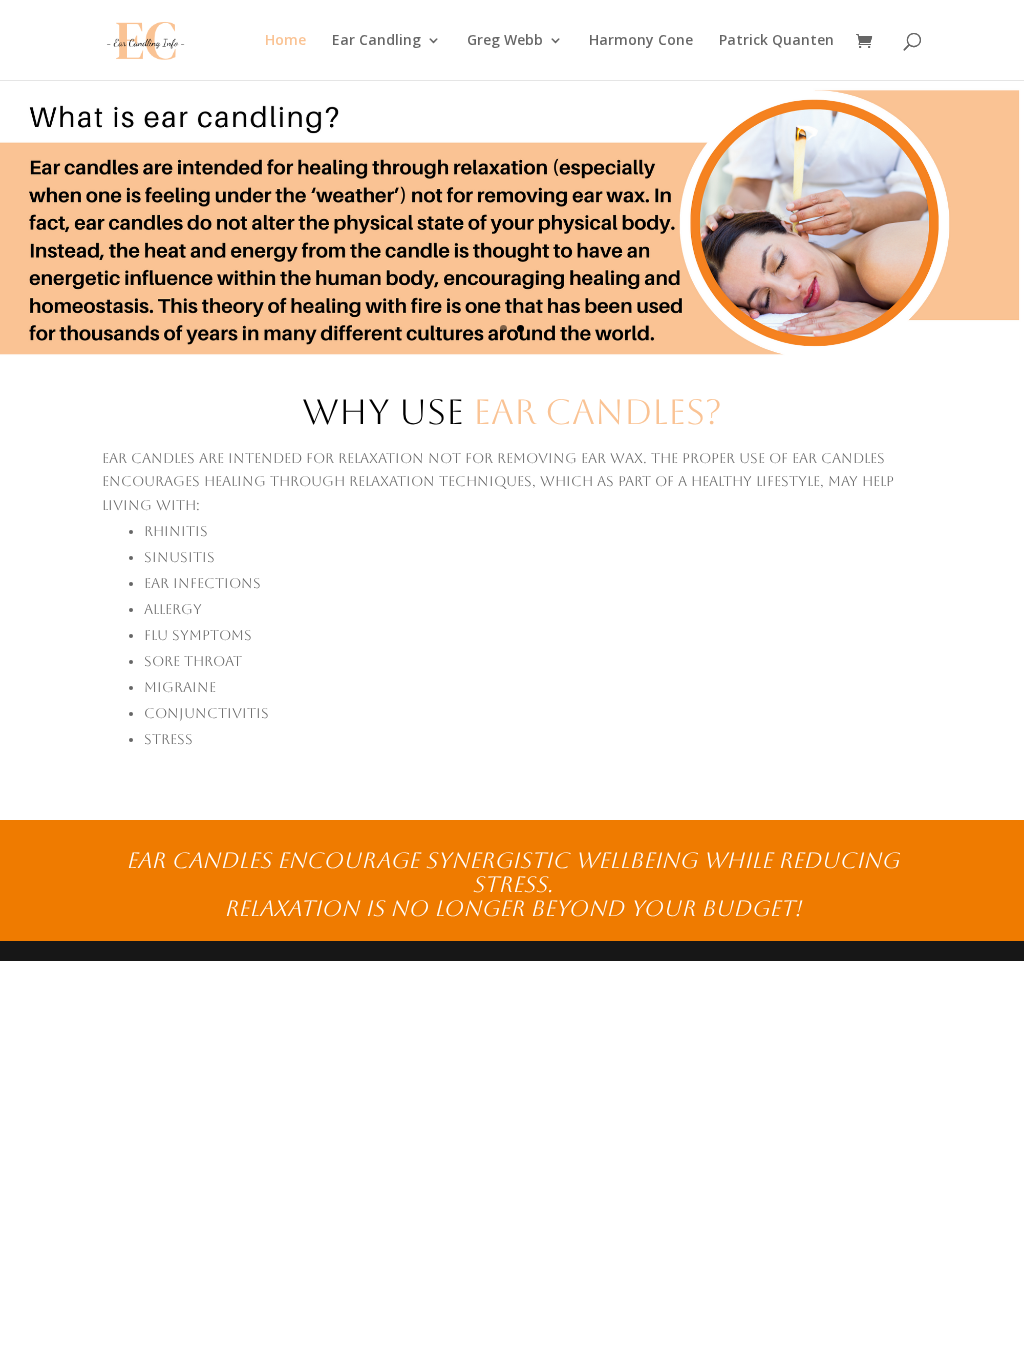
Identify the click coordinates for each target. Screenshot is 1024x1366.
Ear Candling (376, 41)
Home (285, 41)
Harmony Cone (641, 41)
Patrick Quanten (776, 41)
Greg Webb (505, 41)
